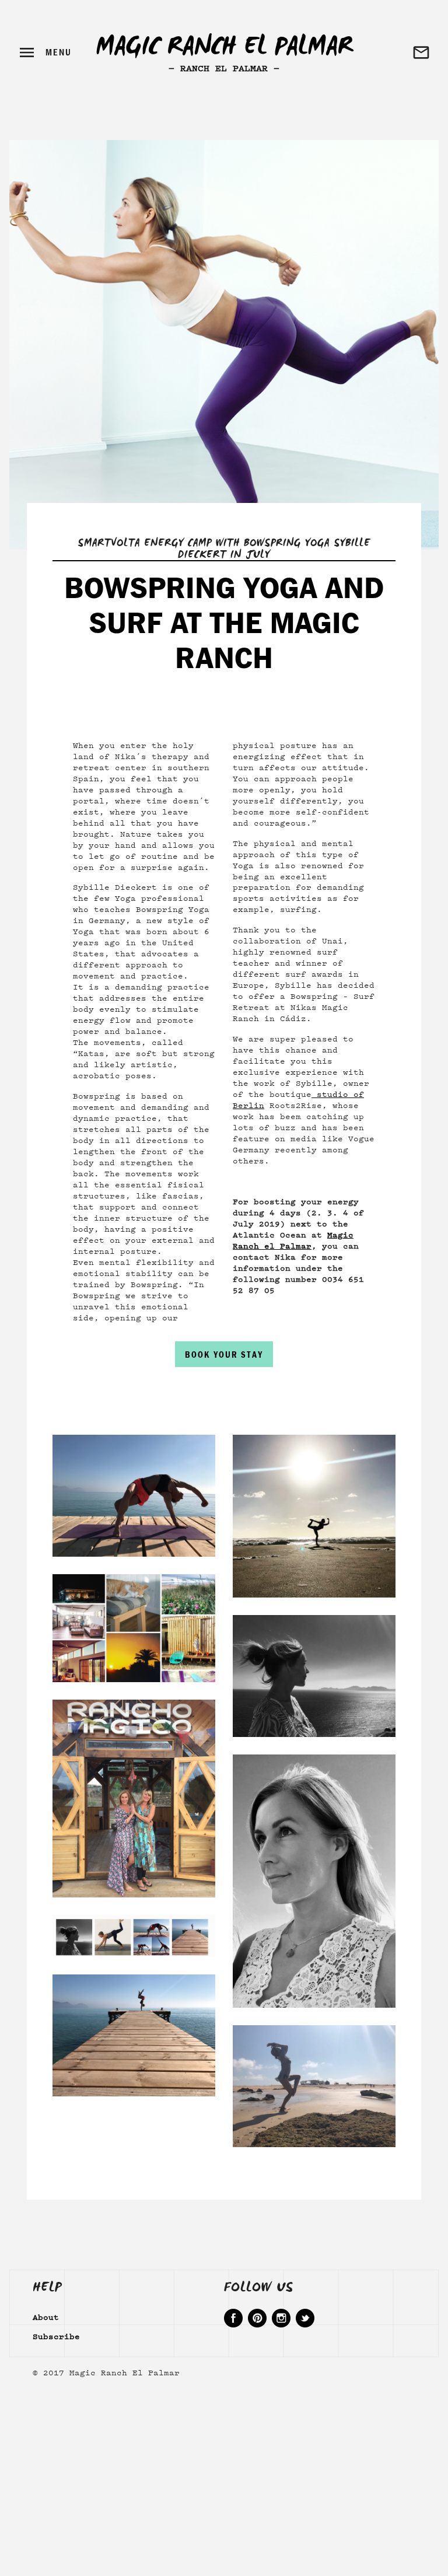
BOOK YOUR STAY (224, 1355)
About (46, 2316)
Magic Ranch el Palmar (293, 1240)
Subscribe (56, 2336)
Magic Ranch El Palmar (224, 50)
